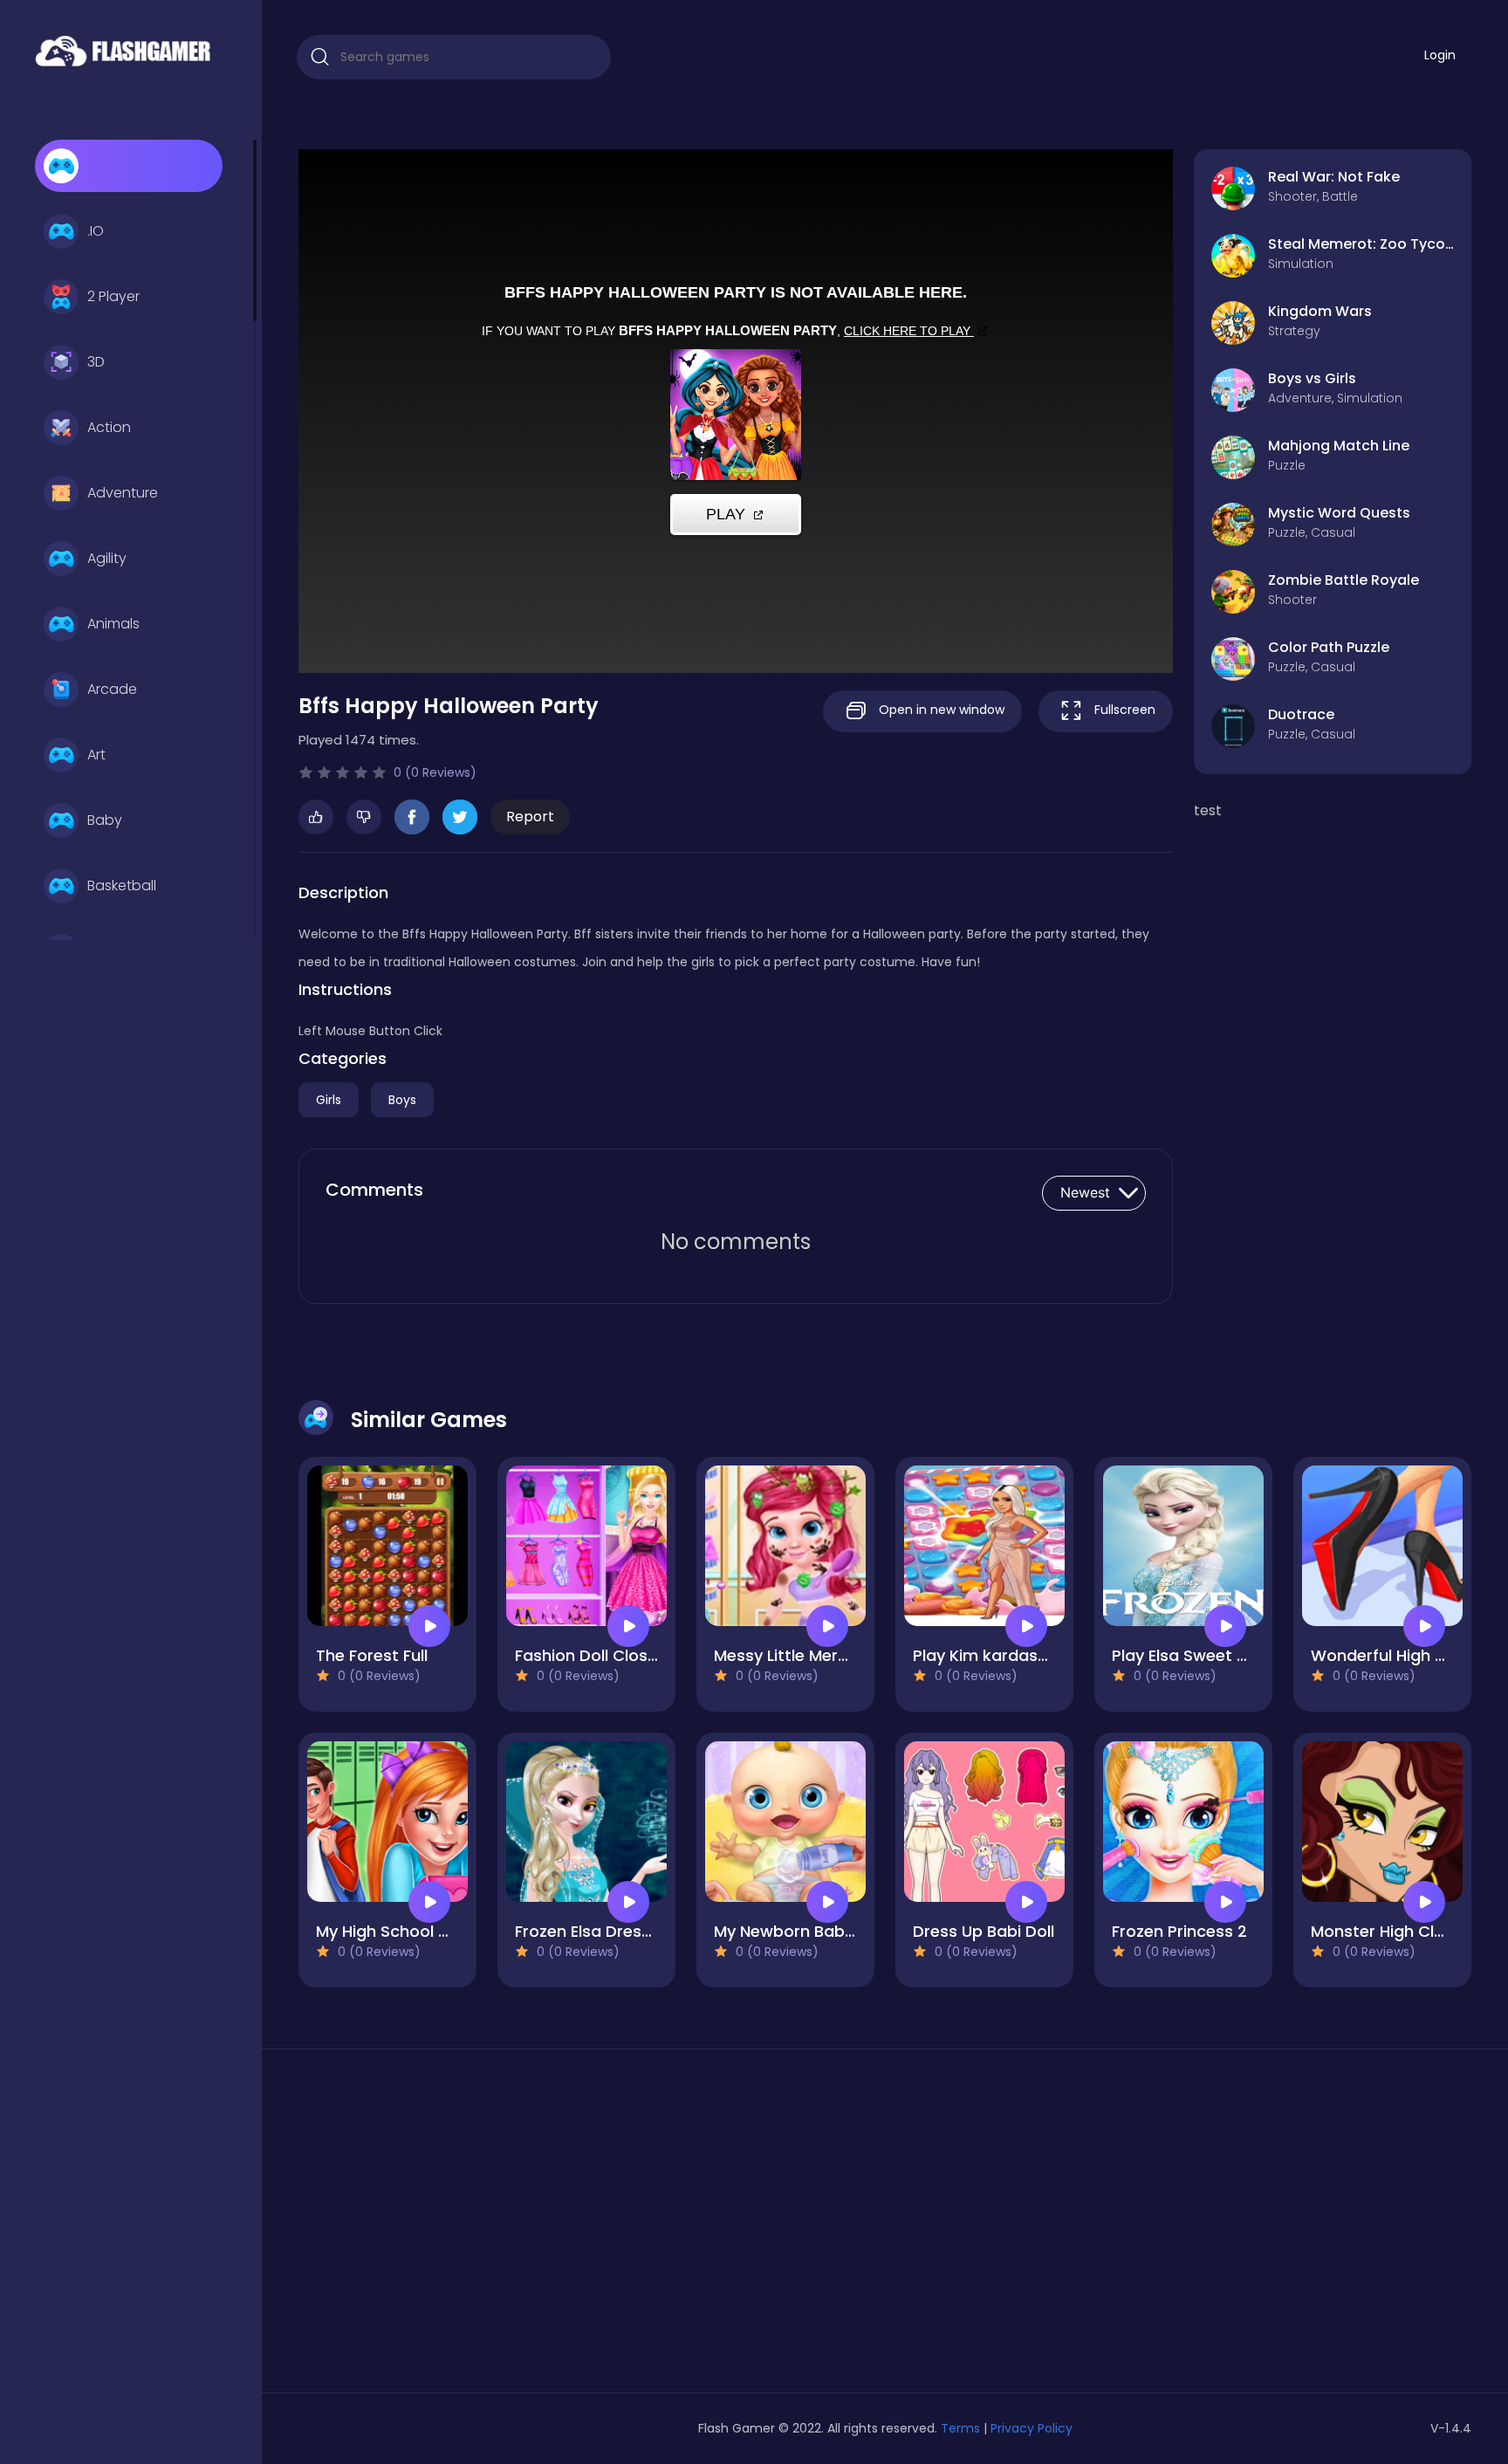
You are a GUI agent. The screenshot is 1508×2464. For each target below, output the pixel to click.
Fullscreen (1123, 710)
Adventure (123, 493)
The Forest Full (372, 1655)
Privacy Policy (1032, 2428)
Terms (960, 2428)
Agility (107, 558)
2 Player (113, 296)
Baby (105, 820)
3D (96, 362)
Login (1440, 55)
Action (109, 427)
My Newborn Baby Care (805, 1931)
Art (96, 755)
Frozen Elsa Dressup (593, 1931)
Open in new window (940, 710)
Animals (113, 624)
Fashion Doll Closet (589, 1655)
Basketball (122, 885)
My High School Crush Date (422, 1931)
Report (530, 817)
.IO (96, 231)
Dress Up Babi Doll (984, 1931)
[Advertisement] (487, 2227)
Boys (402, 1100)
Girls (329, 1100)
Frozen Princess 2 (1179, 1931)
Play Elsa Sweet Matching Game (1237, 1655)
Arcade (112, 689)
